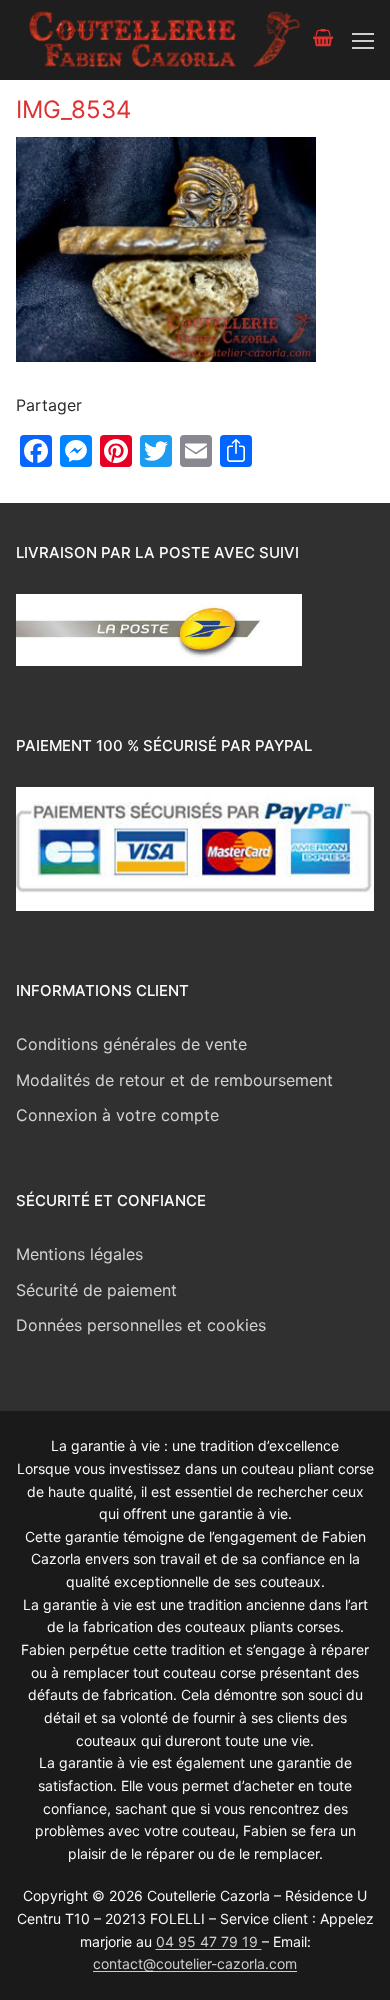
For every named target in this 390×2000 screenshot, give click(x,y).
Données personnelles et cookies (141, 1325)
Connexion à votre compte (117, 1115)
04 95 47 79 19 (209, 1941)
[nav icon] (363, 40)
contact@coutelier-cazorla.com (195, 1963)
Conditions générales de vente (131, 1044)
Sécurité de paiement (96, 1290)
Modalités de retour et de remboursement (174, 1080)
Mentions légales (79, 1254)
